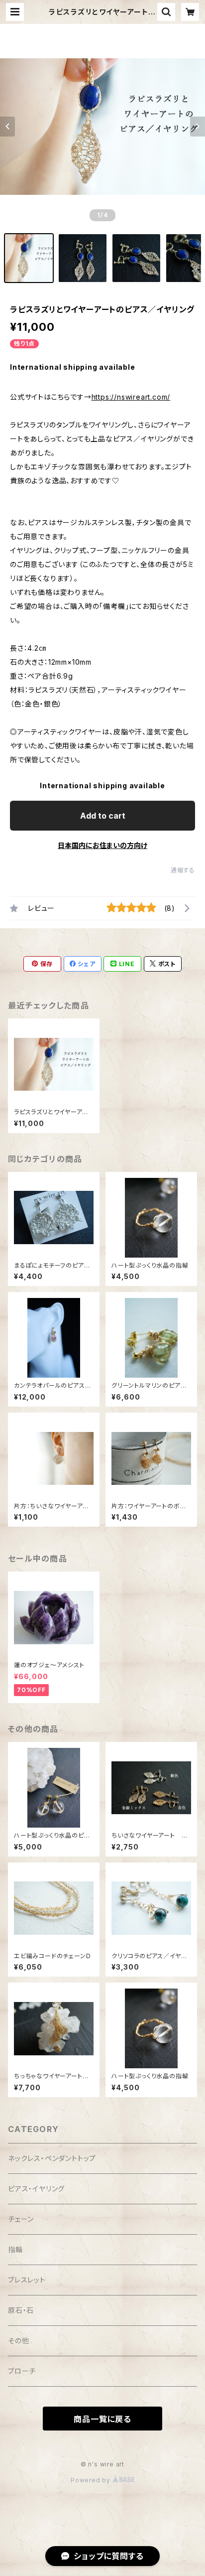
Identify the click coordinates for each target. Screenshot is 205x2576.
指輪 (15, 2249)
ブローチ (22, 2371)
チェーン (21, 2219)
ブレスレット (27, 2280)
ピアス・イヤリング (36, 2189)
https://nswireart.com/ (131, 397)
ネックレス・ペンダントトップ (52, 2158)
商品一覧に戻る (102, 2419)
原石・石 (21, 2310)
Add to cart (103, 816)
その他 (18, 2341)
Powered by (92, 2480)
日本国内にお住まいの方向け (102, 845)
